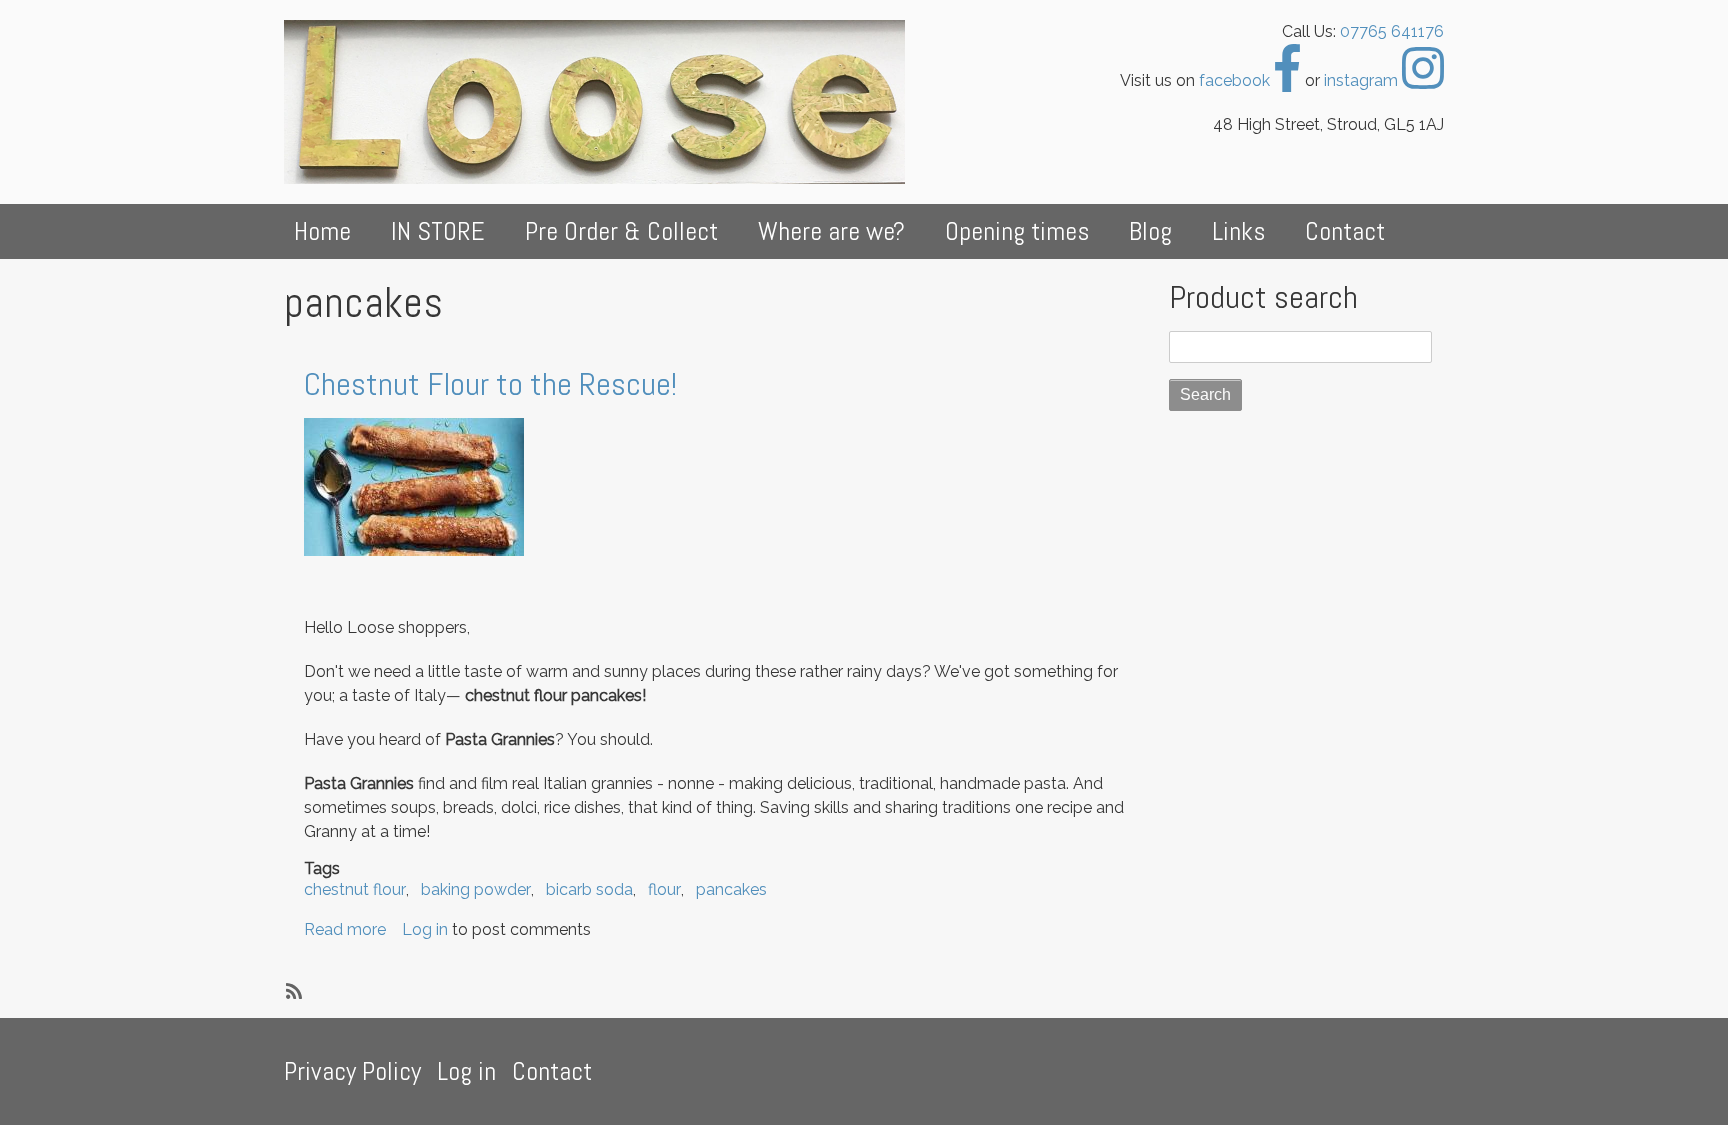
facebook (1236, 80)
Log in (425, 929)
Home (322, 231)
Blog (1150, 231)
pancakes (731, 889)
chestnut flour (355, 889)
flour (664, 889)
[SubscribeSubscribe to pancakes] (292, 990)
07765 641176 (1392, 31)
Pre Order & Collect (621, 231)
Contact (1345, 231)
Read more (345, 929)
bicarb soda (589, 889)
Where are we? (831, 231)
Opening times (1017, 231)
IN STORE (438, 231)
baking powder (476, 889)
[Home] (602, 102)
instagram (1363, 80)
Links (1238, 231)
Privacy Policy (352, 1071)
